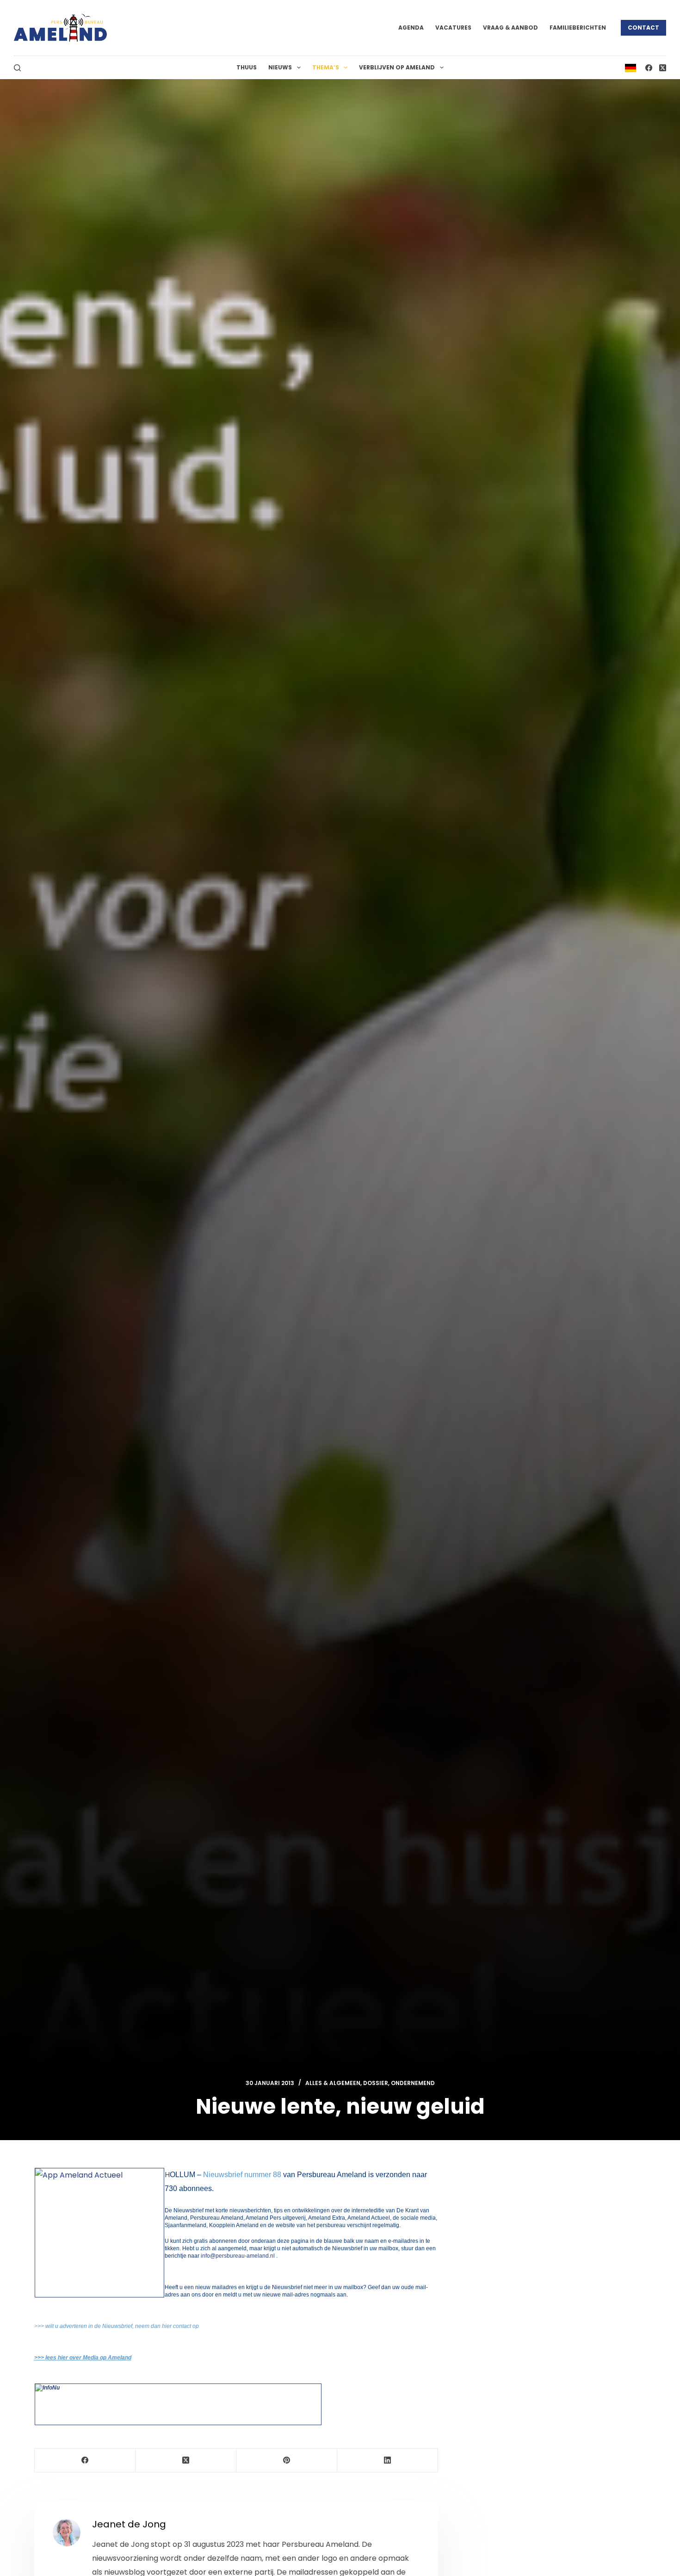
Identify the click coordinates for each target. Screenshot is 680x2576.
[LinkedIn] (388, 2461)
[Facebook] (649, 68)
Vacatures (453, 28)
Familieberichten (578, 28)
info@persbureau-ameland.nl (237, 2256)
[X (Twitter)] (663, 68)
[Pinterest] (287, 2461)
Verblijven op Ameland (397, 67)
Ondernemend (413, 2083)
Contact (643, 28)
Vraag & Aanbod (510, 28)
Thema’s (326, 67)
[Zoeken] (17, 68)
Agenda (411, 28)
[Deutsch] (631, 67)
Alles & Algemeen (333, 2083)
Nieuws (280, 67)
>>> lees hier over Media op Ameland (83, 2358)
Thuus (247, 67)
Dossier (376, 2083)
